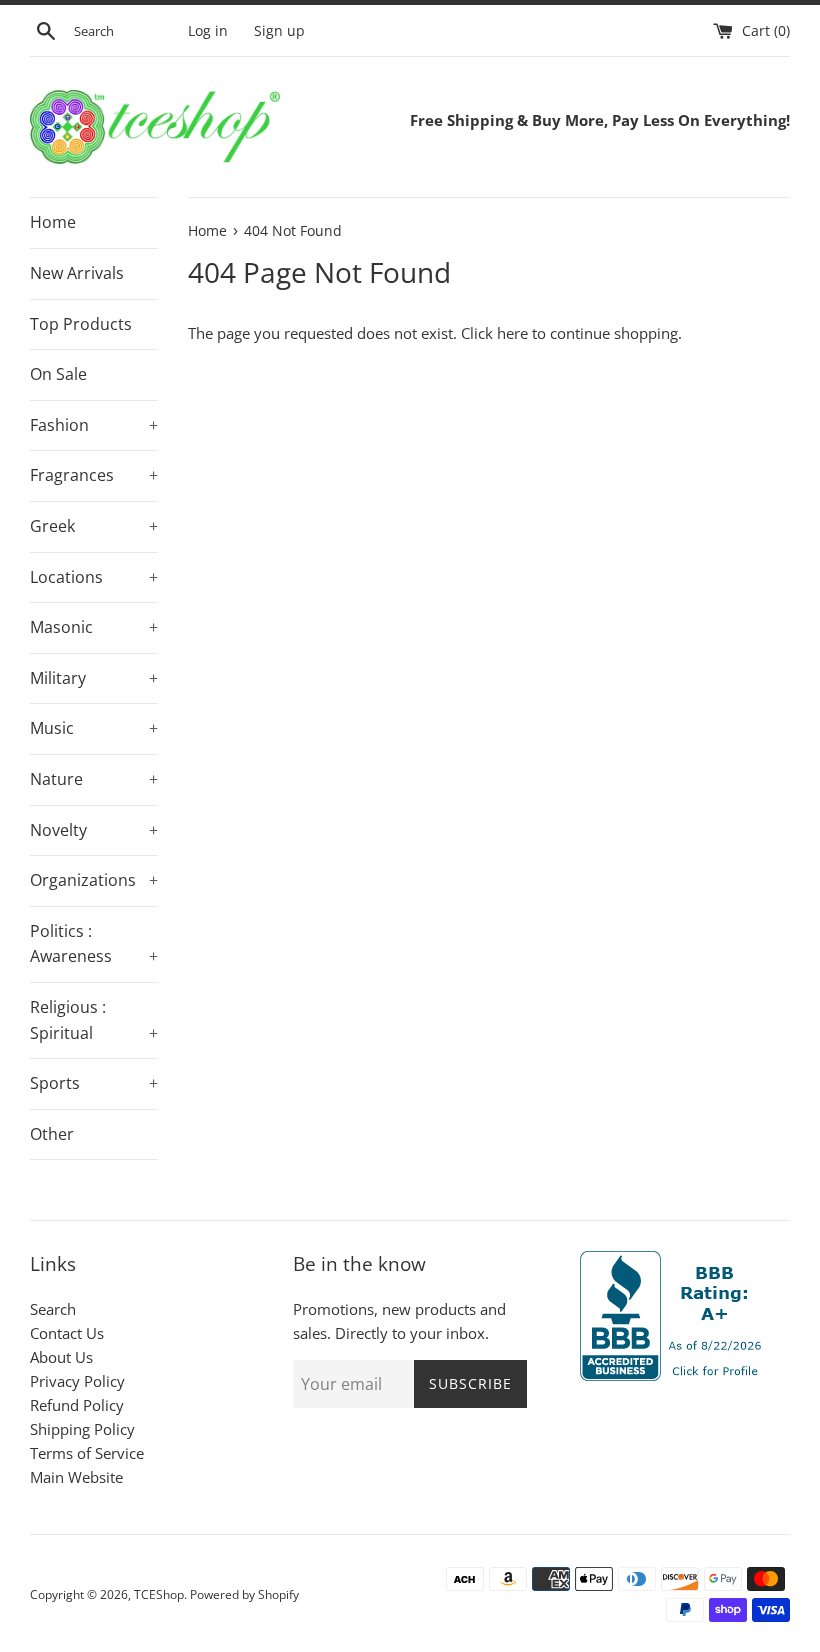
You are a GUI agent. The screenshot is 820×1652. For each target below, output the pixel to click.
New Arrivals (77, 273)
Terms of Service (87, 1453)
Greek (94, 526)
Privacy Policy (77, 1381)
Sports (94, 1083)
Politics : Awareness (94, 944)
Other (52, 1134)
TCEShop (159, 1594)
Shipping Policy (82, 1429)
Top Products (81, 324)
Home (53, 222)
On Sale (58, 374)
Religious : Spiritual (94, 1020)
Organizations (94, 880)
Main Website (76, 1477)
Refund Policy (77, 1405)
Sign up (279, 31)
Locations (94, 577)
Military (94, 678)
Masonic (94, 627)
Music (94, 728)
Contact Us (67, 1333)
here (512, 333)
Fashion (94, 425)
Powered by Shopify (244, 1594)
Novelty (94, 830)
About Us (61, 1357)
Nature (94, 779)
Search (53, 1309)
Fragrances (94, 475)
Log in (208, 31)
